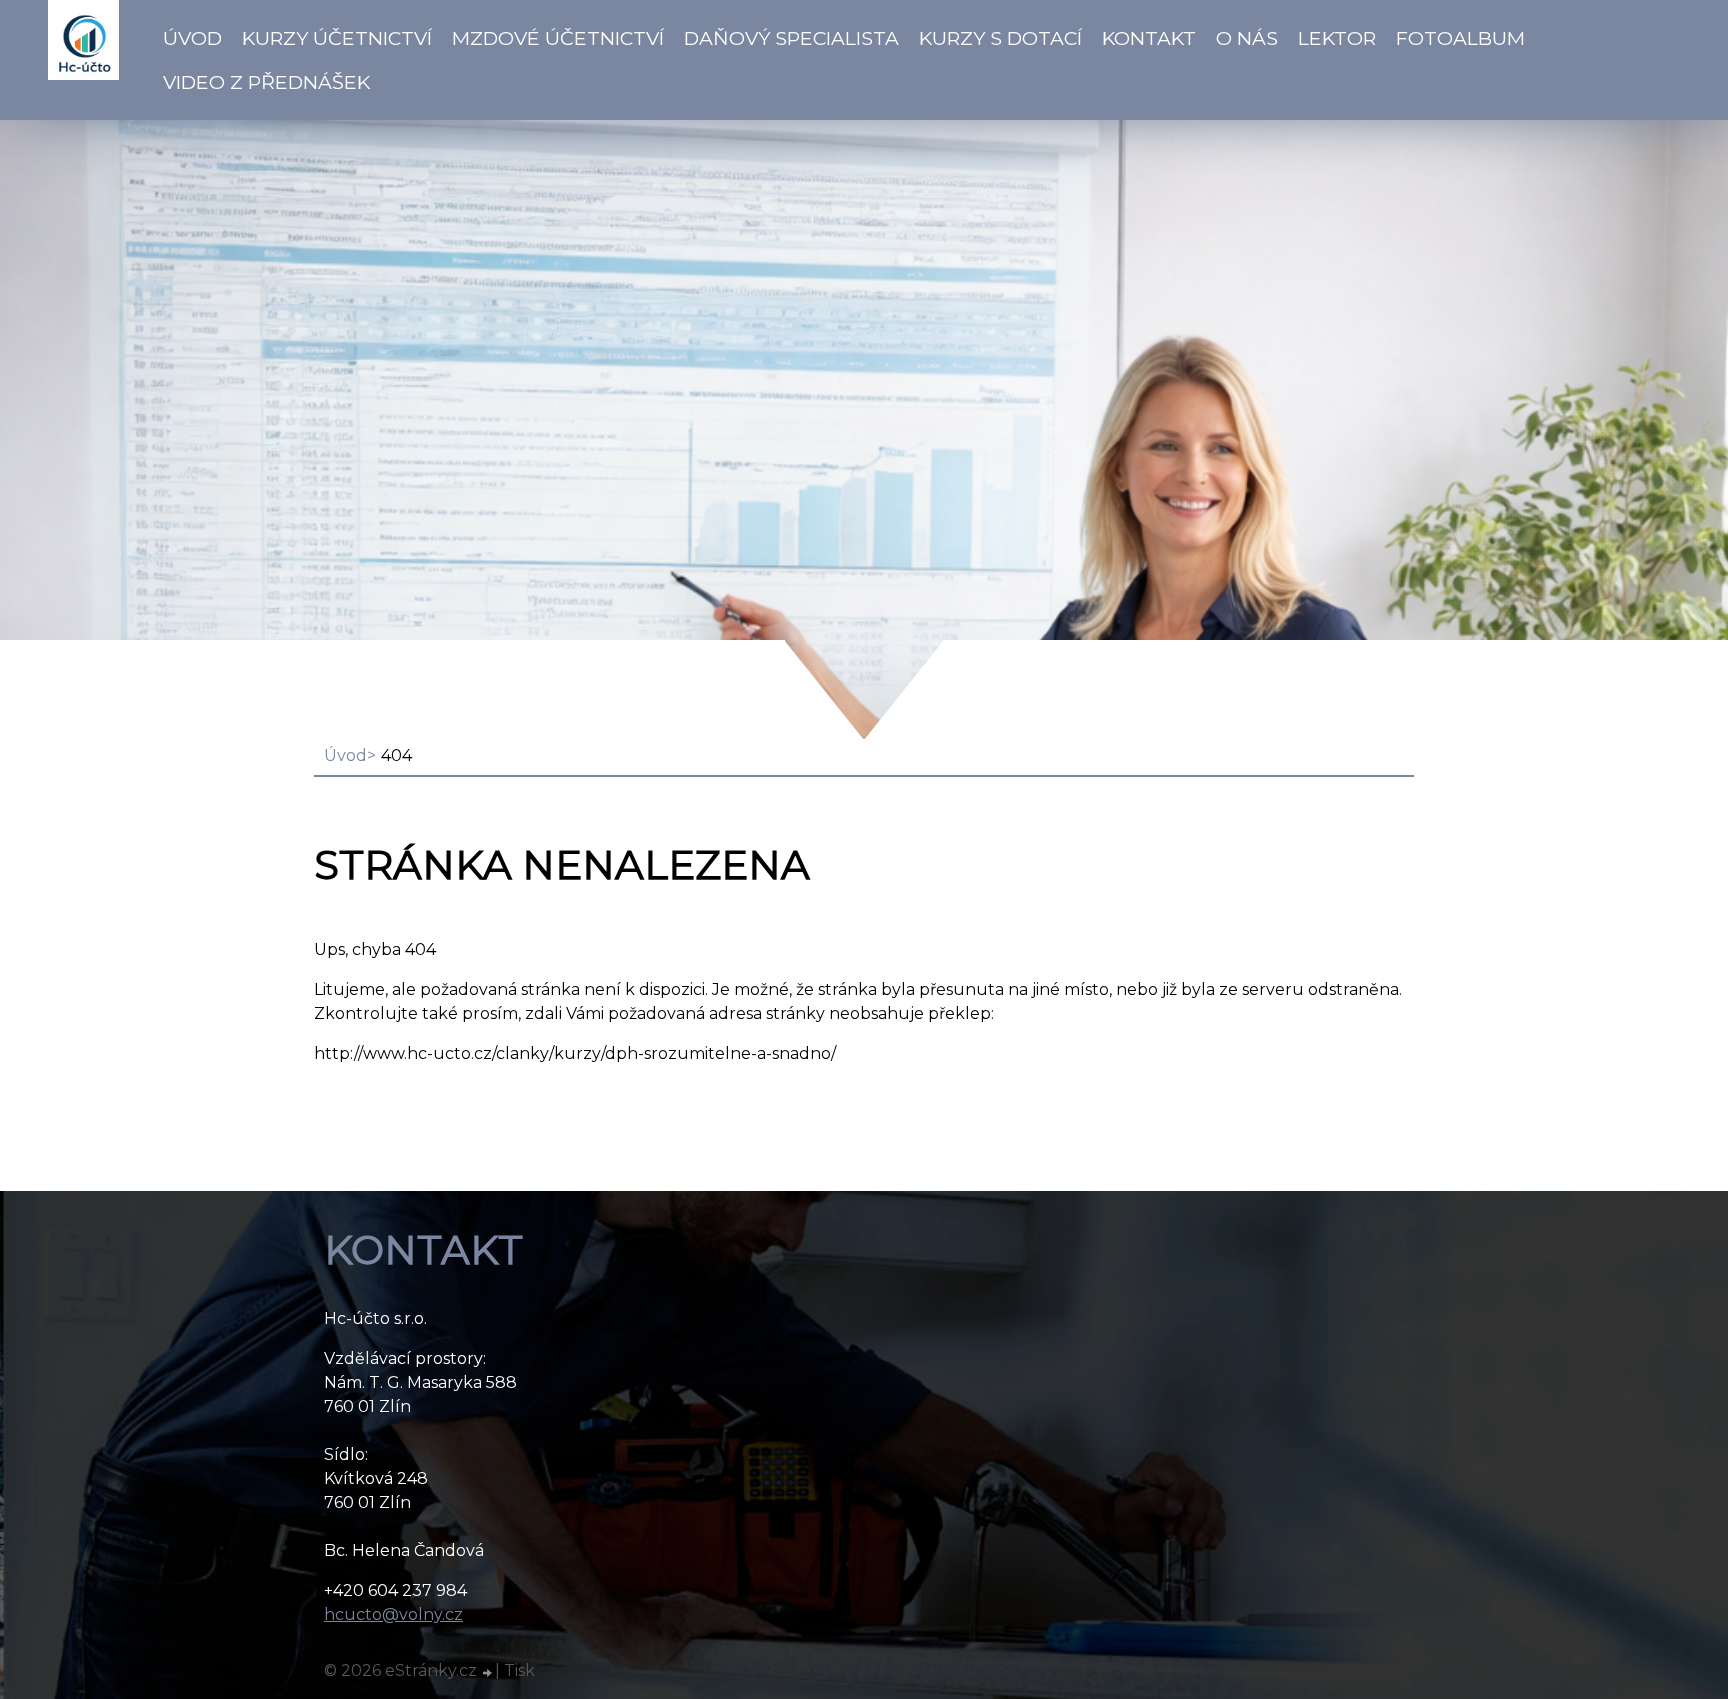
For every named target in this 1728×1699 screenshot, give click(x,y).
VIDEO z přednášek (266, 82)
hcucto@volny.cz (393, 1614)
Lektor (1337, 38)
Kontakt (1149, 38)
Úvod (192, 38)
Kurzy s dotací (1000, 38)
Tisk (519, 1670)
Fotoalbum (1460, 38)
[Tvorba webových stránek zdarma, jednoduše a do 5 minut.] (488, 1673)
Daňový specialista (791, 38)
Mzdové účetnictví (558, 38)
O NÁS (1247, 38)
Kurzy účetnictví (337, 38)
